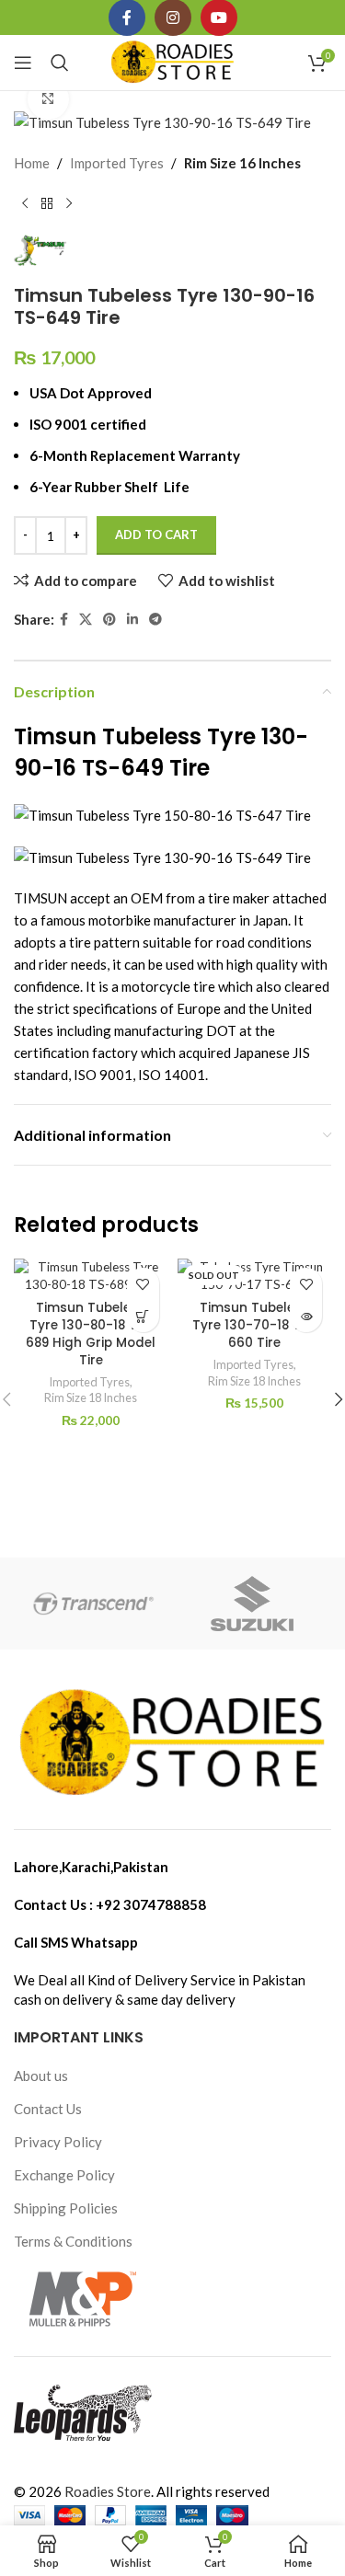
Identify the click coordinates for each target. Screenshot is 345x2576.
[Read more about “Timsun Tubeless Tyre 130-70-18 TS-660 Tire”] (306, 1316)
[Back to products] (47, 203)
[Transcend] (93, 1604)
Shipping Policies (66, 2208)
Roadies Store (108, 2491)
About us (41, 2076)
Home (32, 163)
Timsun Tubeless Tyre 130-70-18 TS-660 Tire (254, 1325)
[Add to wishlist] (143, 1284)
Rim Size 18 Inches (91, 1397)
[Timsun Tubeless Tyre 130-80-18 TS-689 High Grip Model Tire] (91, 1276)
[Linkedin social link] (132, 620)
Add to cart (156, 535)
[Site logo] (172, 61)
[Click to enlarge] (48, 99)
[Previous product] (25, 203)
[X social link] (86, 620)
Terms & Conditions (73, 2241)
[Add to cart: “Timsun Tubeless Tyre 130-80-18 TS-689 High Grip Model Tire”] (143, 1316)
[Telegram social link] (155, 620)
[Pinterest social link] (109, 620)
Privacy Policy (58, 2142)
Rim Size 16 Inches (242, 163)
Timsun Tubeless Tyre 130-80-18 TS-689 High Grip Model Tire (91, 1334)
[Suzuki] (252, 1604)
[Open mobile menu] (23, 63)
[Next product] (69, 203)
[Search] (60, 63)
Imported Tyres (117, 163)
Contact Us (48, 2109)
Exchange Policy (64, 2175)
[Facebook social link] (64, 620)
